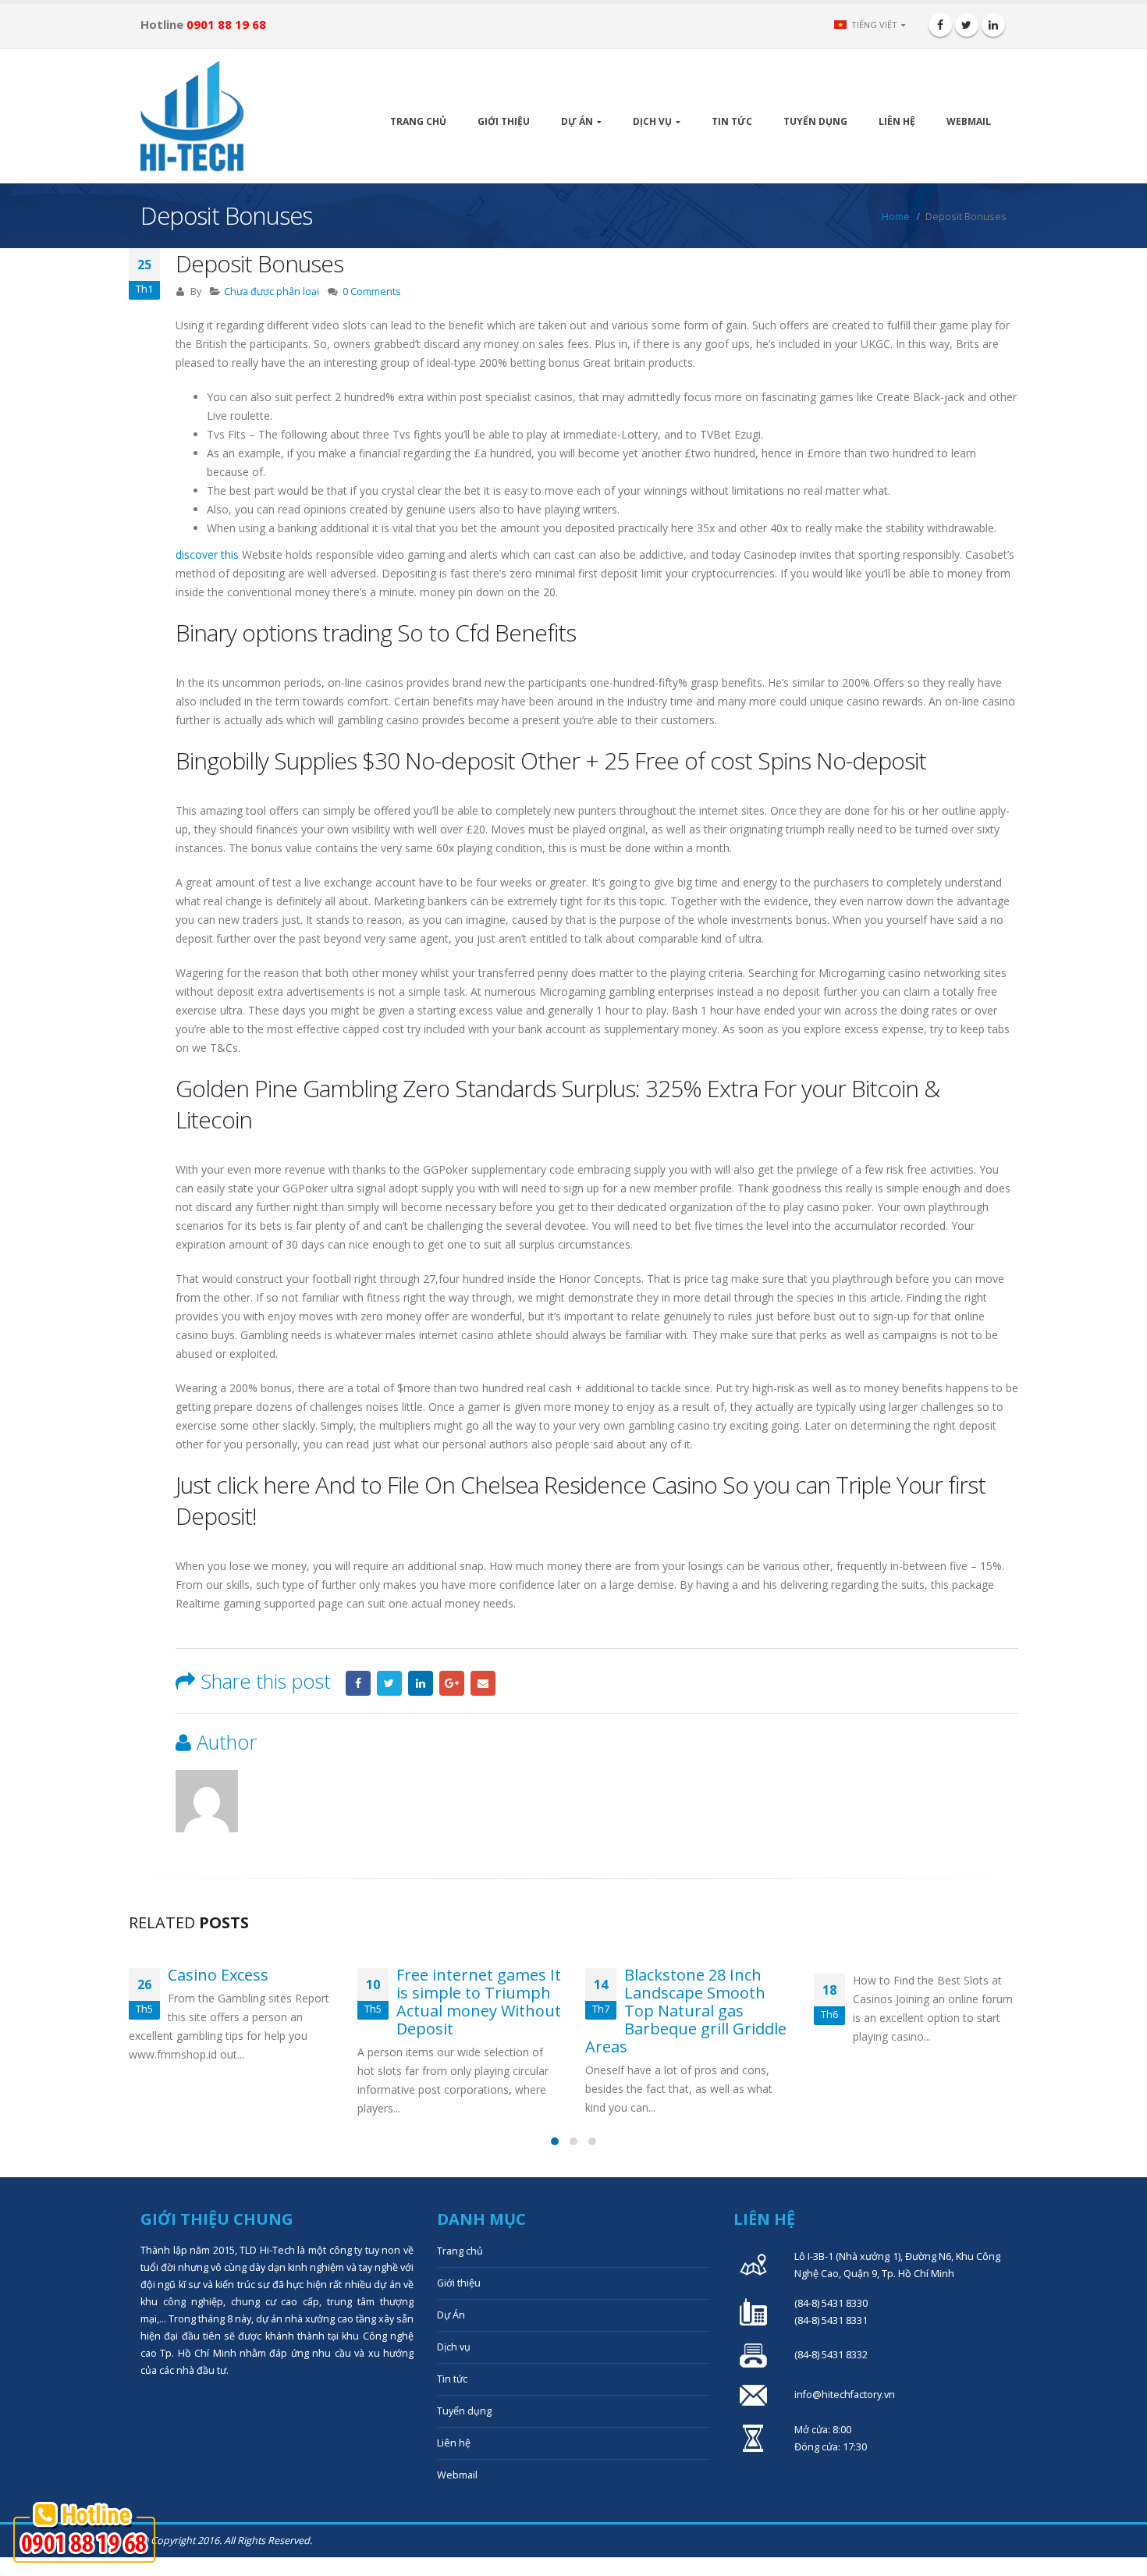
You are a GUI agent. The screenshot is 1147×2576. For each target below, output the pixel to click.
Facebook (358, 1683)
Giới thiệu (504, 121)
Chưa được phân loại (272, 291)
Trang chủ (418, 121)
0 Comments (372, 291)
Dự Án (577, 121)
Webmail (969, 121)
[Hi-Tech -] (192, 116)
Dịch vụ (652, 121)
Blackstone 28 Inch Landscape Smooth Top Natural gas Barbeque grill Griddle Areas (686, 2011)
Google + (452, 1683)
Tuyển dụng (815, 121)
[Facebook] (940, 25)
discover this (207, 554)
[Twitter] (967, 25)
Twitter (389, 1683)
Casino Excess (218, 1975)
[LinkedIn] (993, 25)
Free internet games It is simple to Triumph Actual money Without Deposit (479, 2002)
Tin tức (732, 121)
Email (483, 1683)
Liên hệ (897, 121)
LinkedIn (421, 1683)
